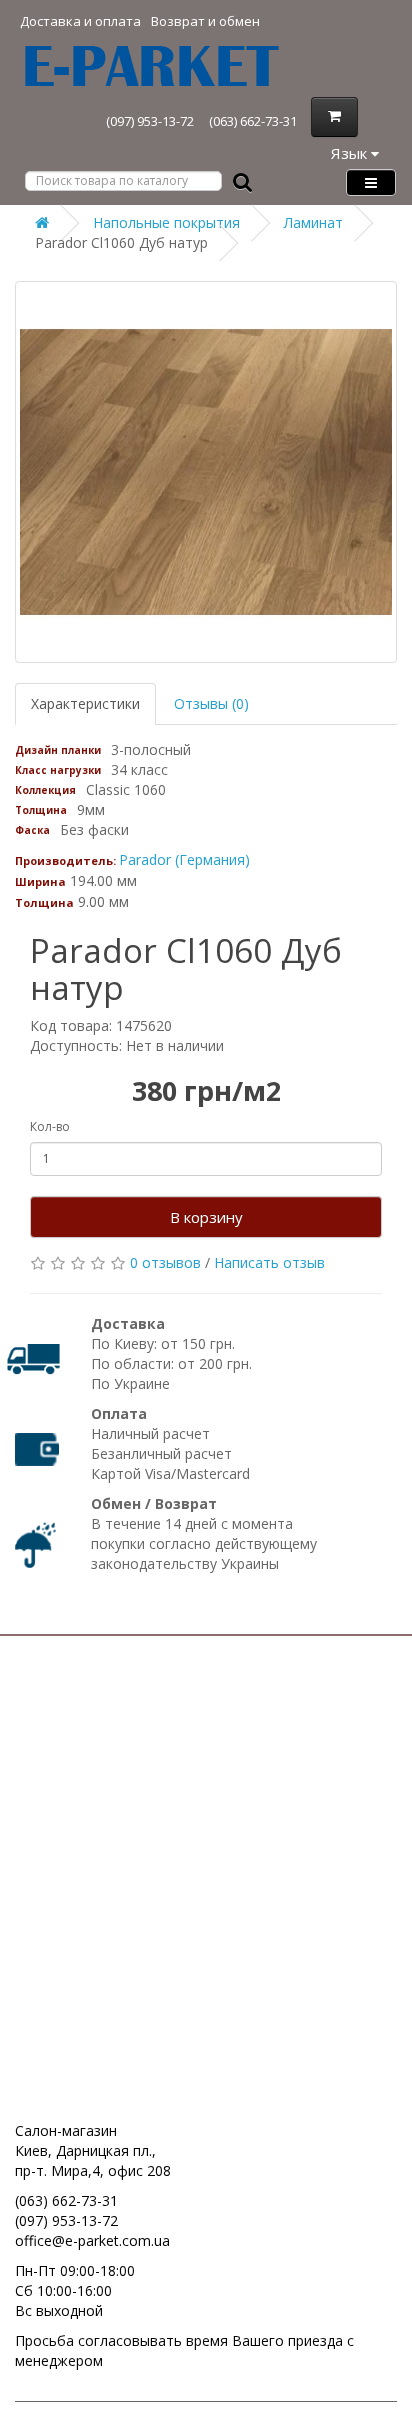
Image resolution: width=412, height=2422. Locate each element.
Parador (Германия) (184, 859)
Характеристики (85, 703)
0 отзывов (165, 1262)
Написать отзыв (269, 1262)
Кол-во (50, 1126)
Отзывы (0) (211, 703)
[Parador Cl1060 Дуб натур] (206, 472)
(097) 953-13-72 (150, 121)
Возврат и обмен (205, 21)
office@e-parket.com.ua (92, 2240)
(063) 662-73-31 (253, 121)
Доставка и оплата (80, 21)
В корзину (206, 1217)
